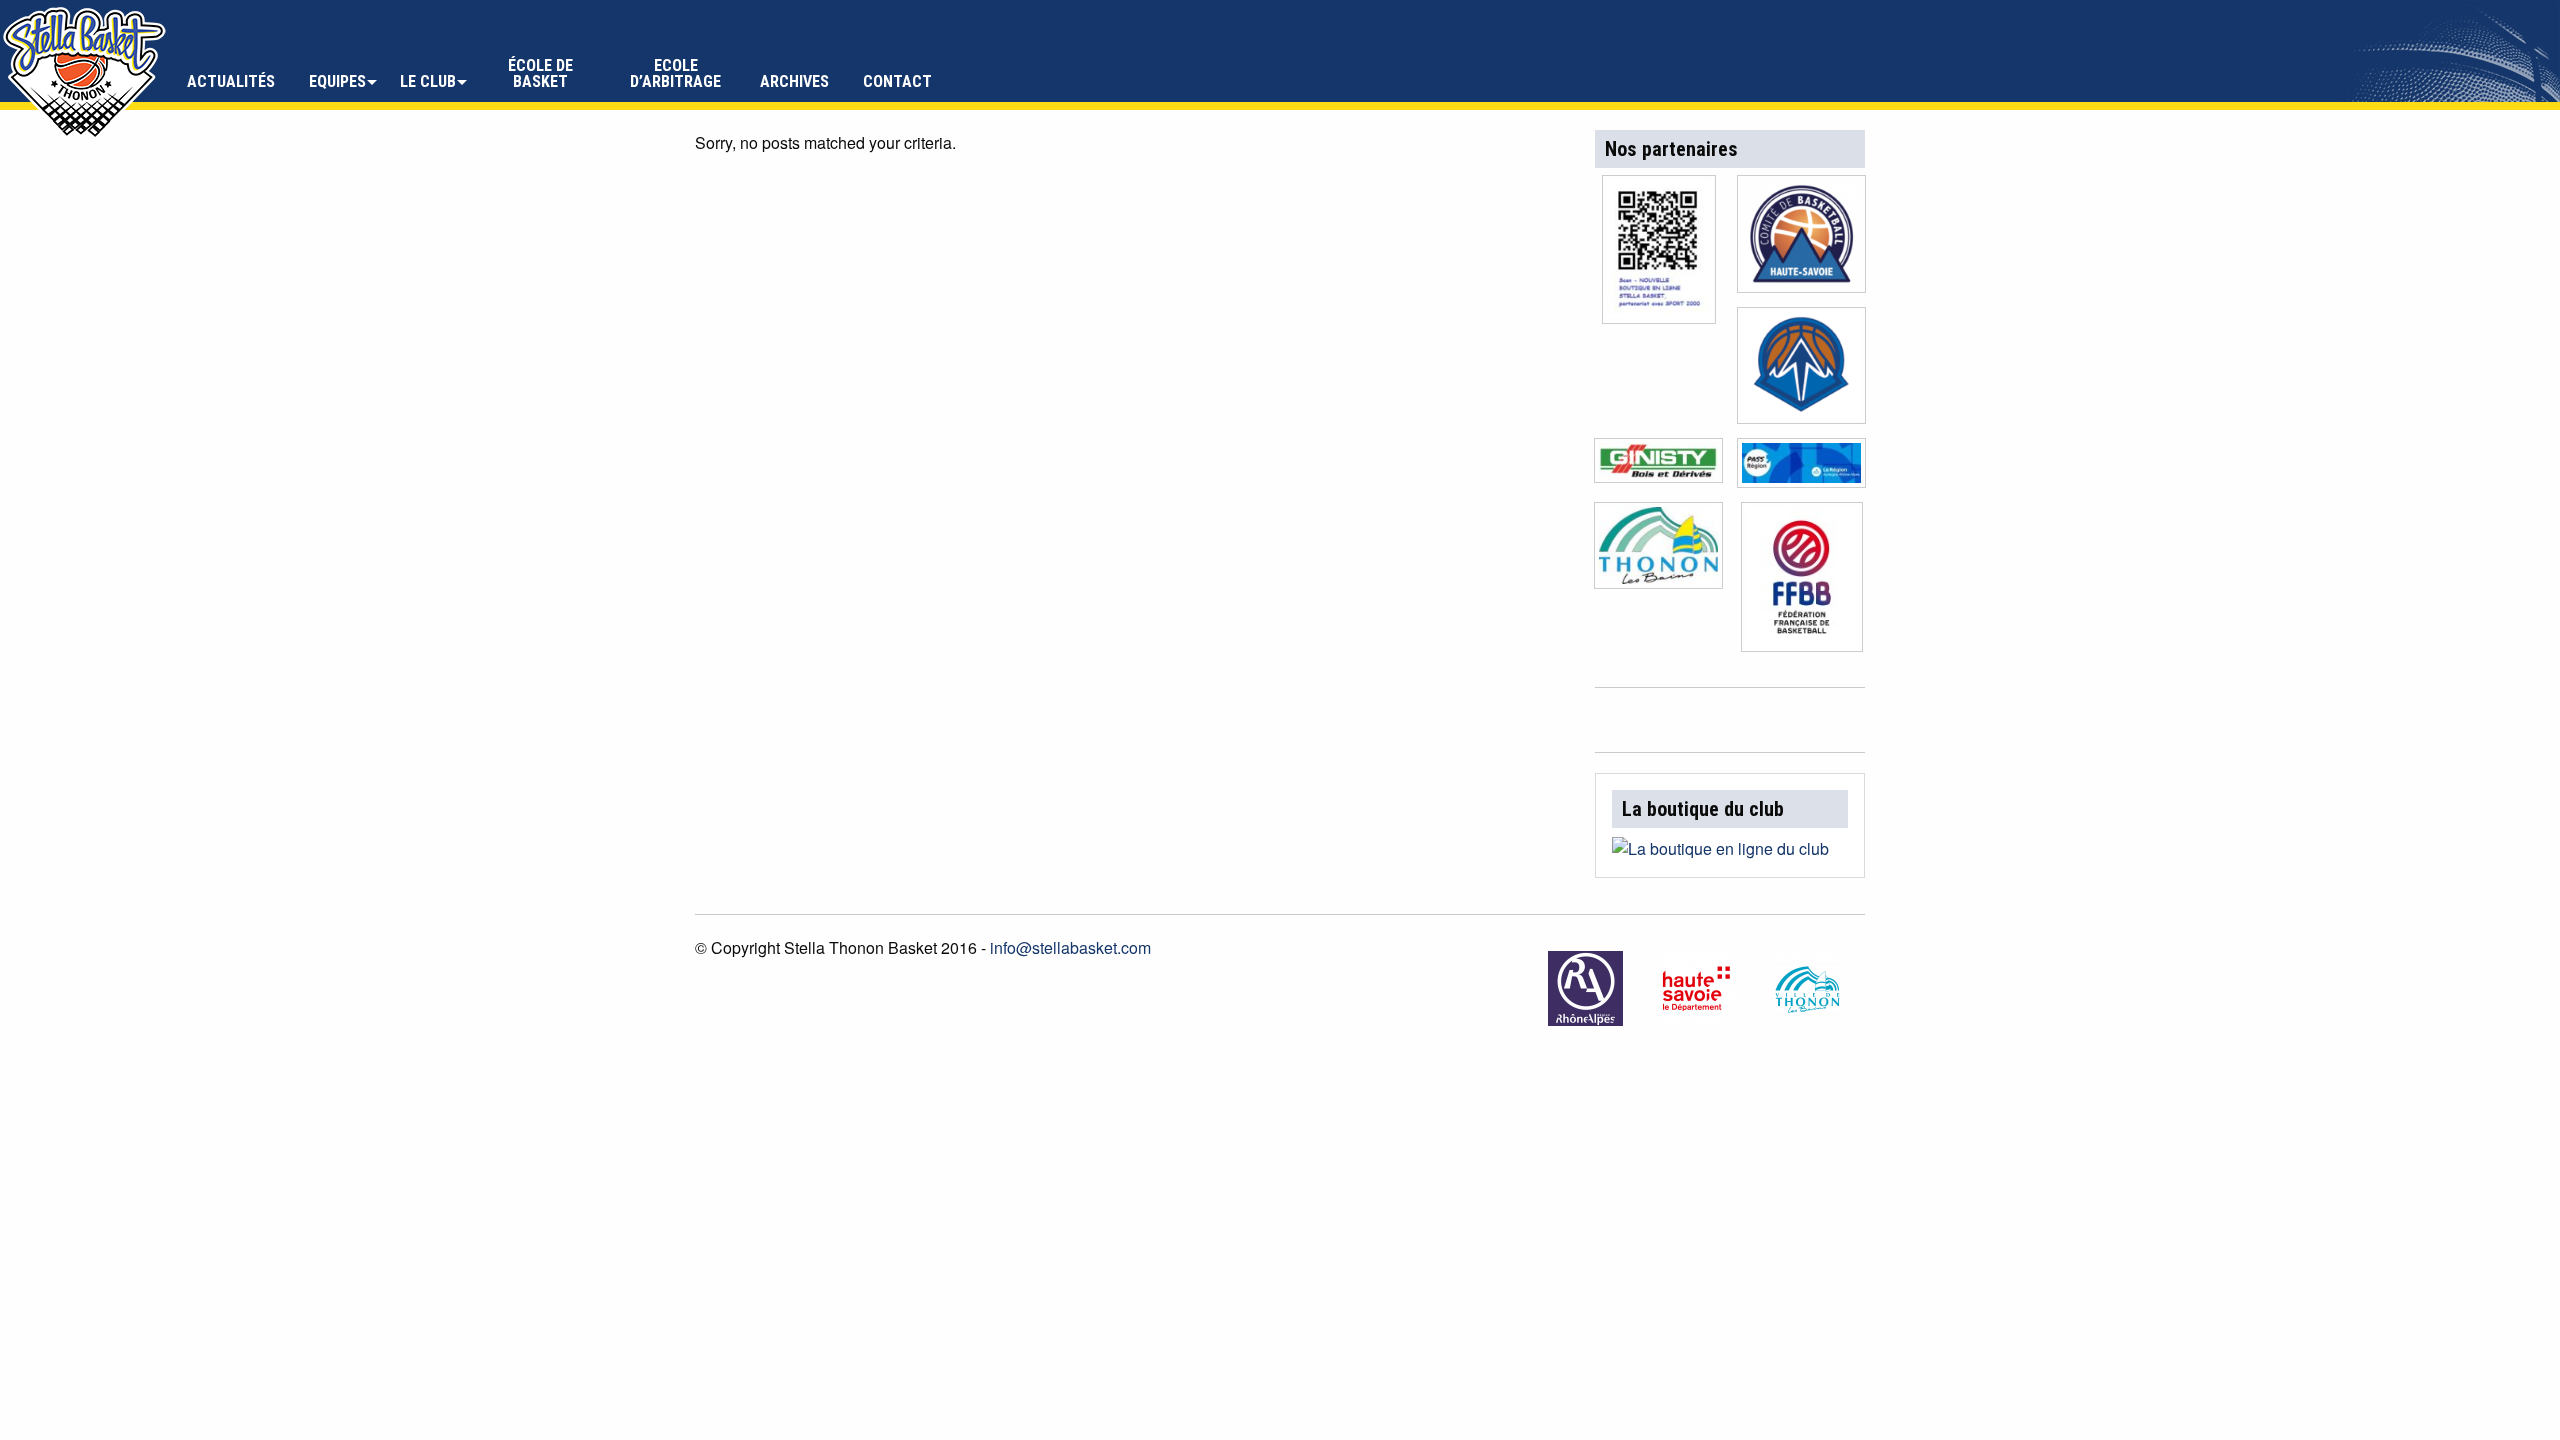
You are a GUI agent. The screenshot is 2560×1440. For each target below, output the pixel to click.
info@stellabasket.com (1070, 947)
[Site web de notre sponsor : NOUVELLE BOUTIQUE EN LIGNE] (1659, 255)
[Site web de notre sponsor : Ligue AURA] (1801, 371)
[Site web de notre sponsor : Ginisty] (1658, 466)
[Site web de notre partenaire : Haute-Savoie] (1698, 988)
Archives (794, 81)
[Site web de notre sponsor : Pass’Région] (1801, 468)
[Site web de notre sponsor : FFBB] (1802, 582)
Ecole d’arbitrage (675, 73)
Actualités (231, 81)
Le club (428, 81)
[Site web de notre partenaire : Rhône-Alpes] (1587, 988)
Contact (897, 81)
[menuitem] (231, 74)
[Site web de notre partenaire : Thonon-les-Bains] (1809, 988)
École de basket (540, 73)
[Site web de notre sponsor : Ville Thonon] (1658, 551)
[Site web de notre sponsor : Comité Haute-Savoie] (1801, 239)
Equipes (337, 81)
